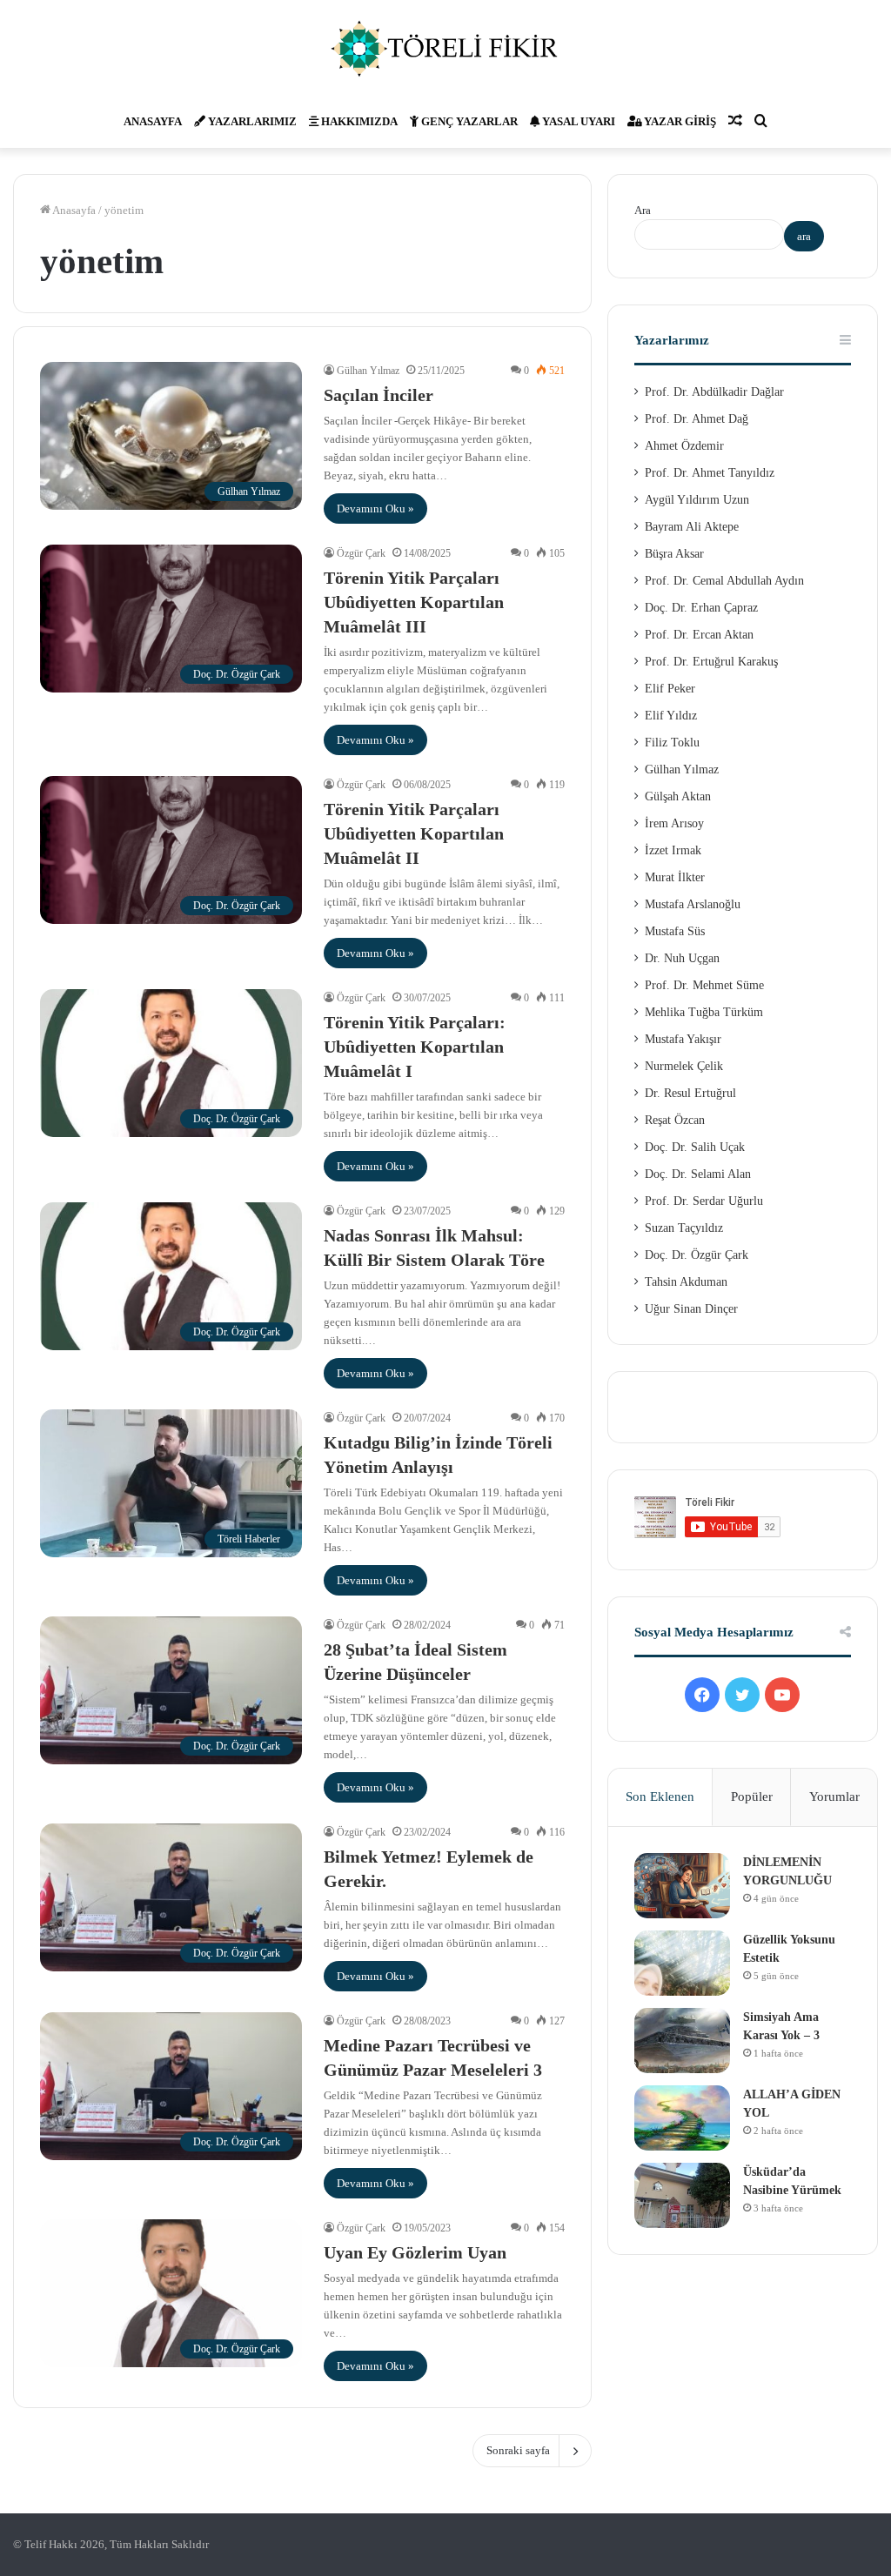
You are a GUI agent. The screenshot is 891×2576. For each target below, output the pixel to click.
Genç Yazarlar (468, 121)
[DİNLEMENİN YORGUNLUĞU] (682, 1886)
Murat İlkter (675, 877)
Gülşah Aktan (678, 796)
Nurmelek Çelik (684, 1066)
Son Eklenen (660, 1797)
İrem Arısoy (674, 823)
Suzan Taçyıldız (684, 1228)
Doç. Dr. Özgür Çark (697, 1255)
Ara (643, 210)
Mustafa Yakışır (683, 1039)
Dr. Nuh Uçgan (682, 958)
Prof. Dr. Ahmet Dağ (697, 419)
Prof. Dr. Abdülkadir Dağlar (714, 392)
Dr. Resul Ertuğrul (690, 1093)
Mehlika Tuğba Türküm (704, 1012)
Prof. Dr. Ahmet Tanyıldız (710, 473)
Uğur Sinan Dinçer (691, 1309)
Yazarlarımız (251, 121)
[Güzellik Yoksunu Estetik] (682, 1963)
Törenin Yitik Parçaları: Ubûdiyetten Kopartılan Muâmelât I (415, 1047)
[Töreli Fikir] (445, 48)
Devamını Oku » (375, 509)
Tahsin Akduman (686, 1282)
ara (804, 236)
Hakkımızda (358, 121)
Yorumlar (834, 1797)
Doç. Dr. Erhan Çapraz (701, 608)
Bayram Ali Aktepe (692, 527)
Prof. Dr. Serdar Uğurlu (704, 1201)
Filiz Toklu (672, 743)
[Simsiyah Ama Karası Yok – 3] (682, 2041)
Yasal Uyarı (577, 121)
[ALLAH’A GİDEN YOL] (682, 2118)
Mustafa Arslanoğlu (693, 904)
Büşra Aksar (674, 554)
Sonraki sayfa (518, 2450)
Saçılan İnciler (379, 395)
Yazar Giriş (679, 121)
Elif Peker (670, 689)
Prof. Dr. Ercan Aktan (699, 635)
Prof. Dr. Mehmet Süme (704, 985)
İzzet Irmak (673, 850)
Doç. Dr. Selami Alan (698, 1174)
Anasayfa (153, 121)
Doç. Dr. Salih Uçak (695, 1147)
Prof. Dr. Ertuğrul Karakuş (711, 662)
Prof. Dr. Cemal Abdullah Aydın (724, 581)
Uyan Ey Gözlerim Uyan (415, 2252)
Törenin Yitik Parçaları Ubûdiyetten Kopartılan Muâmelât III (414, 602)
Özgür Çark (361, 553)
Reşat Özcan (675, 1120)
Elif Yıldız (671, 716)
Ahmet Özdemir (684, 446)
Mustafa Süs (675, 931)
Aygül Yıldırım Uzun (697, 500)
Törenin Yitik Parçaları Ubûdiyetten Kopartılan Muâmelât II (414, 833)
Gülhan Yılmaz (368, 371)
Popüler (752, 1797)
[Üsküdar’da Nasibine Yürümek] (682, 2195)
